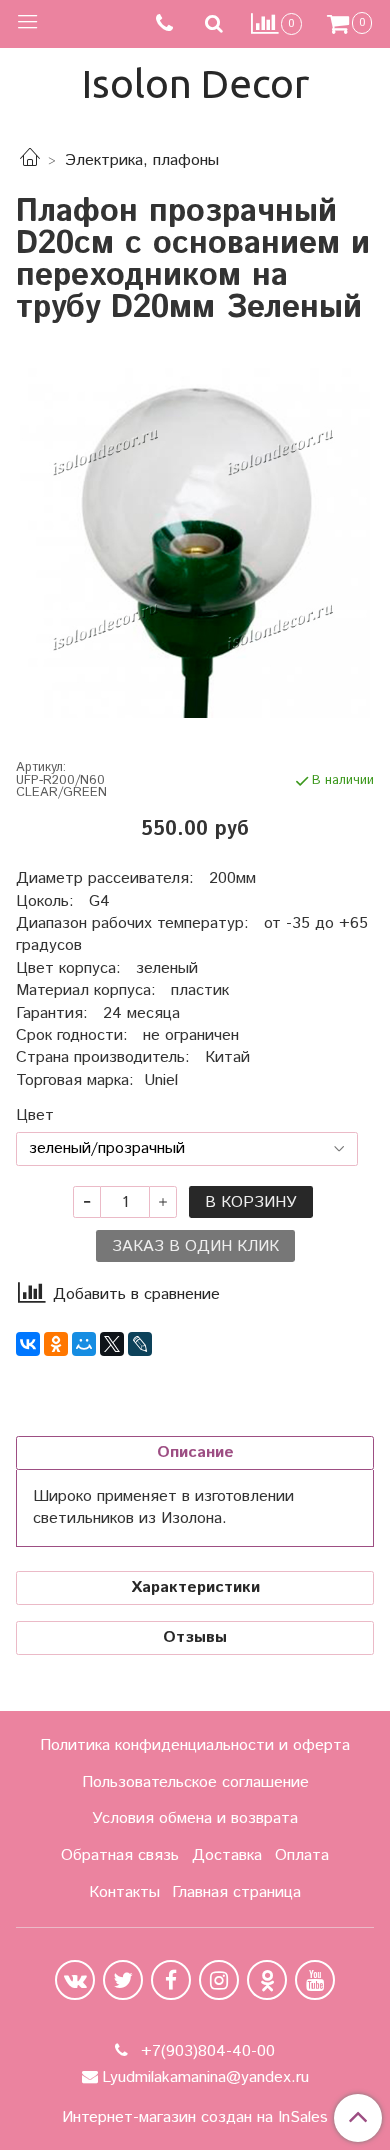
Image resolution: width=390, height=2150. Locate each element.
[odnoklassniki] (267, 1980)
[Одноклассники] (56, 1344)
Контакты (124, 1892)
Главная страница (236, 1892)
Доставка (227, 1855)
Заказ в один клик (195, 1246)
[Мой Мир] (84, 1344)
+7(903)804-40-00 (205, 2051)
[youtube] (315, 1980)
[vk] (75, 1980)
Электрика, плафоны (142, 160)
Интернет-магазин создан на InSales (195, 2118)
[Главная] (30, 160)
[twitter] (123, 1980)
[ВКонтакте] (28, 1344)
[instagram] (219, 1980)
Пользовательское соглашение (195, 1782)
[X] (112, 1344)
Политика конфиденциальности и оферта (195, 1745)
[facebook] (171, 1980)
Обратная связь (120, 1855)
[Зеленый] (195, 543)
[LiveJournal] (140, 1344)
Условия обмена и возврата (195, 1818)
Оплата (302, 1855)
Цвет (35, 1116)
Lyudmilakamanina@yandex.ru (205, 2077)
